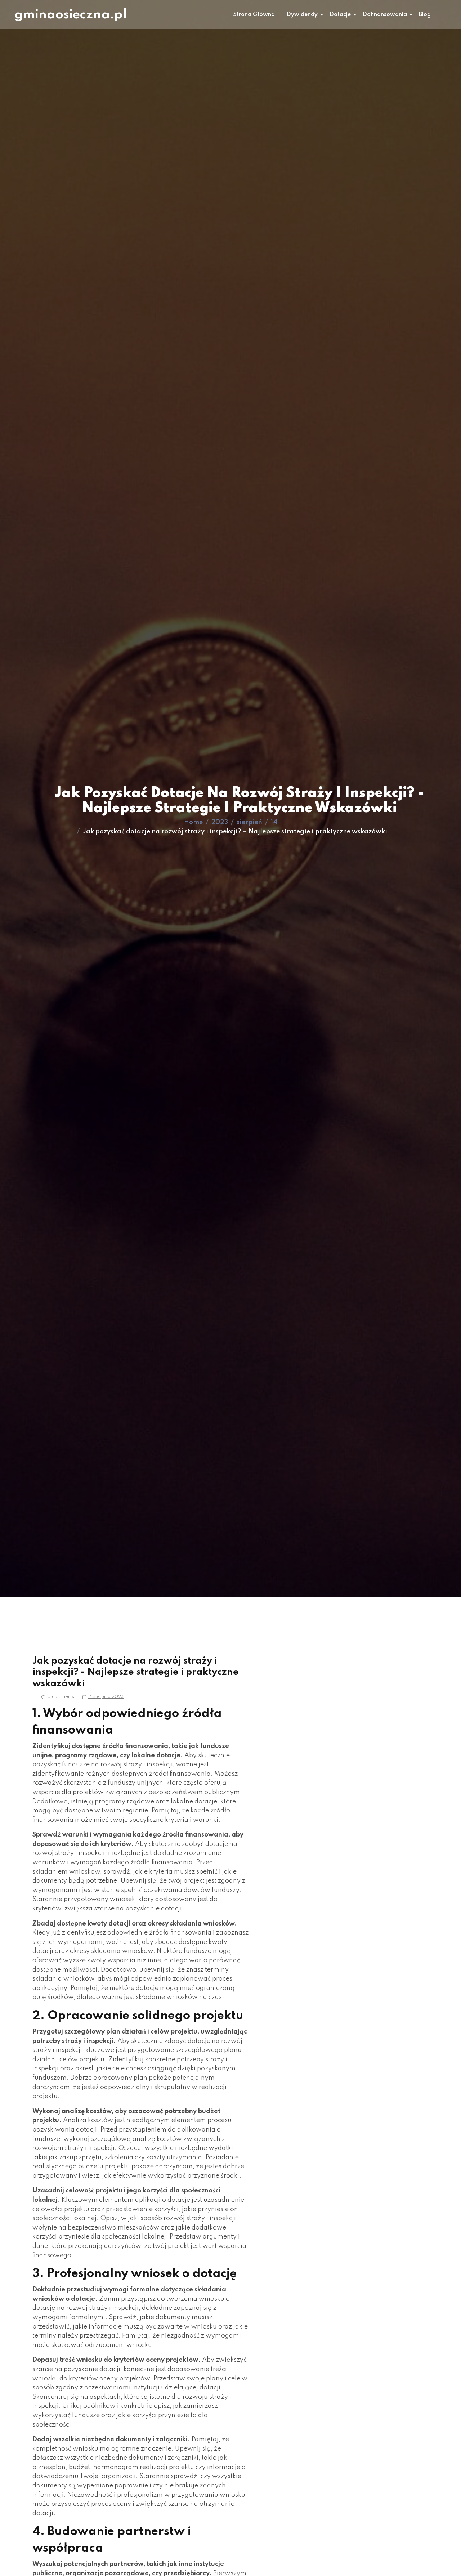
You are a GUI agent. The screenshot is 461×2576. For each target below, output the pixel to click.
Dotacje (340, 15)
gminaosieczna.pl (71, 15)
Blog (425, 15)
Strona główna (254, 15)
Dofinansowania (385, 15)
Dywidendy (302, 15)
